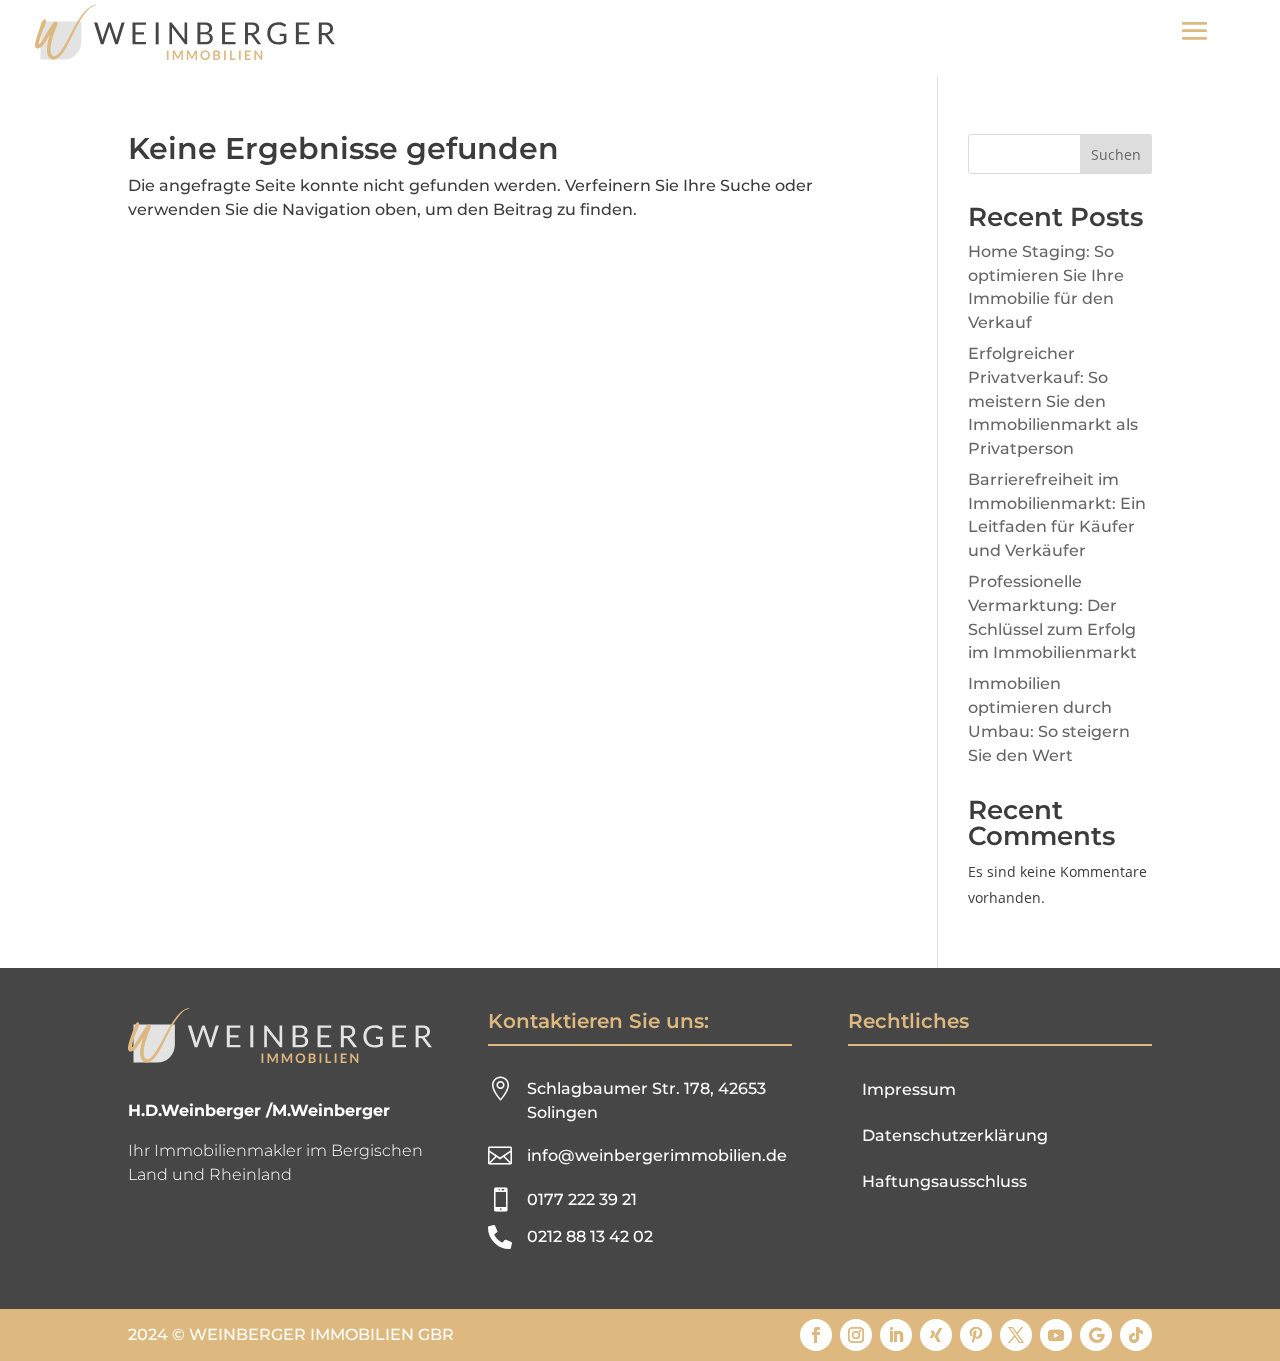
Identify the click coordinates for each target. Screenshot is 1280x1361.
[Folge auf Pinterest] (976, 1335)
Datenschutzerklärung (955, 1135)
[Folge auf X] (1016, 1335)
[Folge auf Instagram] (856, 1335)
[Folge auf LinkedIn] (896, 1335)
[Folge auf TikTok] (1136, 1335)
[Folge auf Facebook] (816, 1335)
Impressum (909, 1089)
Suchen (1116, 154)
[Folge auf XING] (936, 1335)
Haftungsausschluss (944, 1181)
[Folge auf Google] (1096, 1335)
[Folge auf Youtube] (1056, 1335)
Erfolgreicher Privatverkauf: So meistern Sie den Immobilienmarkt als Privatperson (1053, 401)
